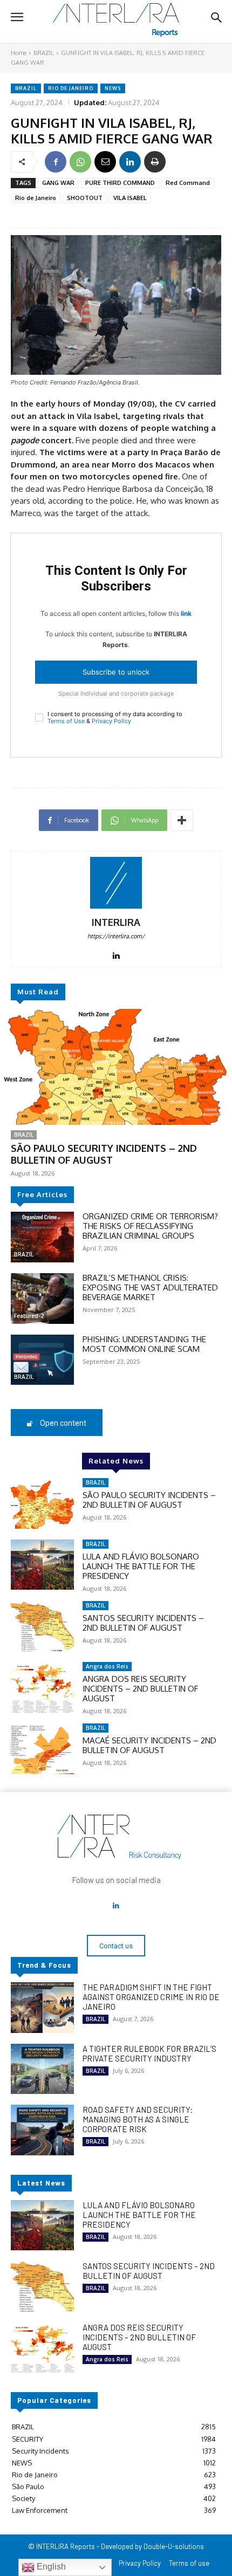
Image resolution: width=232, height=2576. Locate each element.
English (50, 2567)
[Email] (105, 162)
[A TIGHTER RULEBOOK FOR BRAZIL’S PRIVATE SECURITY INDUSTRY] (42, 2069)
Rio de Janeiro (71, 88)
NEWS (113, 88)
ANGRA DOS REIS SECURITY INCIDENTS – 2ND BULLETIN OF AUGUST (140, 1689)
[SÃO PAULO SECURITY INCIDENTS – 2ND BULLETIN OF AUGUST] (116, 1067)
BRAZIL (44, 53)
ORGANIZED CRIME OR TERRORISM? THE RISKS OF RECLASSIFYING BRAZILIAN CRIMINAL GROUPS (150, 1226)
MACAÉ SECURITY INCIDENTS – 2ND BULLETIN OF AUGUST (149, 1745)
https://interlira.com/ (116, 936)
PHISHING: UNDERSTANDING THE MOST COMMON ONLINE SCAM (144, 1344)
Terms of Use (66, 721)
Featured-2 (29, 1316)
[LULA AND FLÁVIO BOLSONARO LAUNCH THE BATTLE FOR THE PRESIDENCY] (42, 1565)
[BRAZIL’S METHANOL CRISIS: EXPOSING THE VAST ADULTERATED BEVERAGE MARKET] (42, 1299)
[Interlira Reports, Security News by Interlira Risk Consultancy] (116, 20)
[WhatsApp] (80, 162)
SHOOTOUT (85, 198)
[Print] (155, 162)
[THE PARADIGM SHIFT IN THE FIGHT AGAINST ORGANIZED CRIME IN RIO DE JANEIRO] (42, 2008)
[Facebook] (56, 162)
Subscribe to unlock (116, 672)
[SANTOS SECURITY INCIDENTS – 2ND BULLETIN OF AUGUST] (42, 1626)
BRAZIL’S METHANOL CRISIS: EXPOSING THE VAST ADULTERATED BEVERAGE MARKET (150, 1287)
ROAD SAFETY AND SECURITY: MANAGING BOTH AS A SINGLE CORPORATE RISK (138, 2119)
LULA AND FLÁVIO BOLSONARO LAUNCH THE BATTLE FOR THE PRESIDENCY (141, 1566)
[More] (182, 820)
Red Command (188, 183)
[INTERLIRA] (116, 883)
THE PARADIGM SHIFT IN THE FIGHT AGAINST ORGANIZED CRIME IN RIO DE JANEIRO (151, 1997)
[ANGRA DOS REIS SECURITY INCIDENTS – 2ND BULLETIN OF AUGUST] (42, 1687)
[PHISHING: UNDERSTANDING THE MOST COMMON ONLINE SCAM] (42, 1360)
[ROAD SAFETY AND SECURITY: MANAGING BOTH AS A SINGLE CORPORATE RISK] (42, 2130)
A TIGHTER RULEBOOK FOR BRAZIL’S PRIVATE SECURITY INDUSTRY (149, 2053)
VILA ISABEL (130, 198)
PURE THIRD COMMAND (120, 183)
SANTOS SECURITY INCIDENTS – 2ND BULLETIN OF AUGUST (143, 1623)
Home (19, 53)
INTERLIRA (116, 922)
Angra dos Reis (107, 1666)
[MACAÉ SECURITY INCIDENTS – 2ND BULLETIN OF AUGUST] (42, 1749)
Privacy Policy (111, 721)
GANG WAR (58, 183)
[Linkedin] (130, 162)
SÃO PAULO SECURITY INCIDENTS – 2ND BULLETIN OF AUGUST (104, 1154)
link (186, 613)
